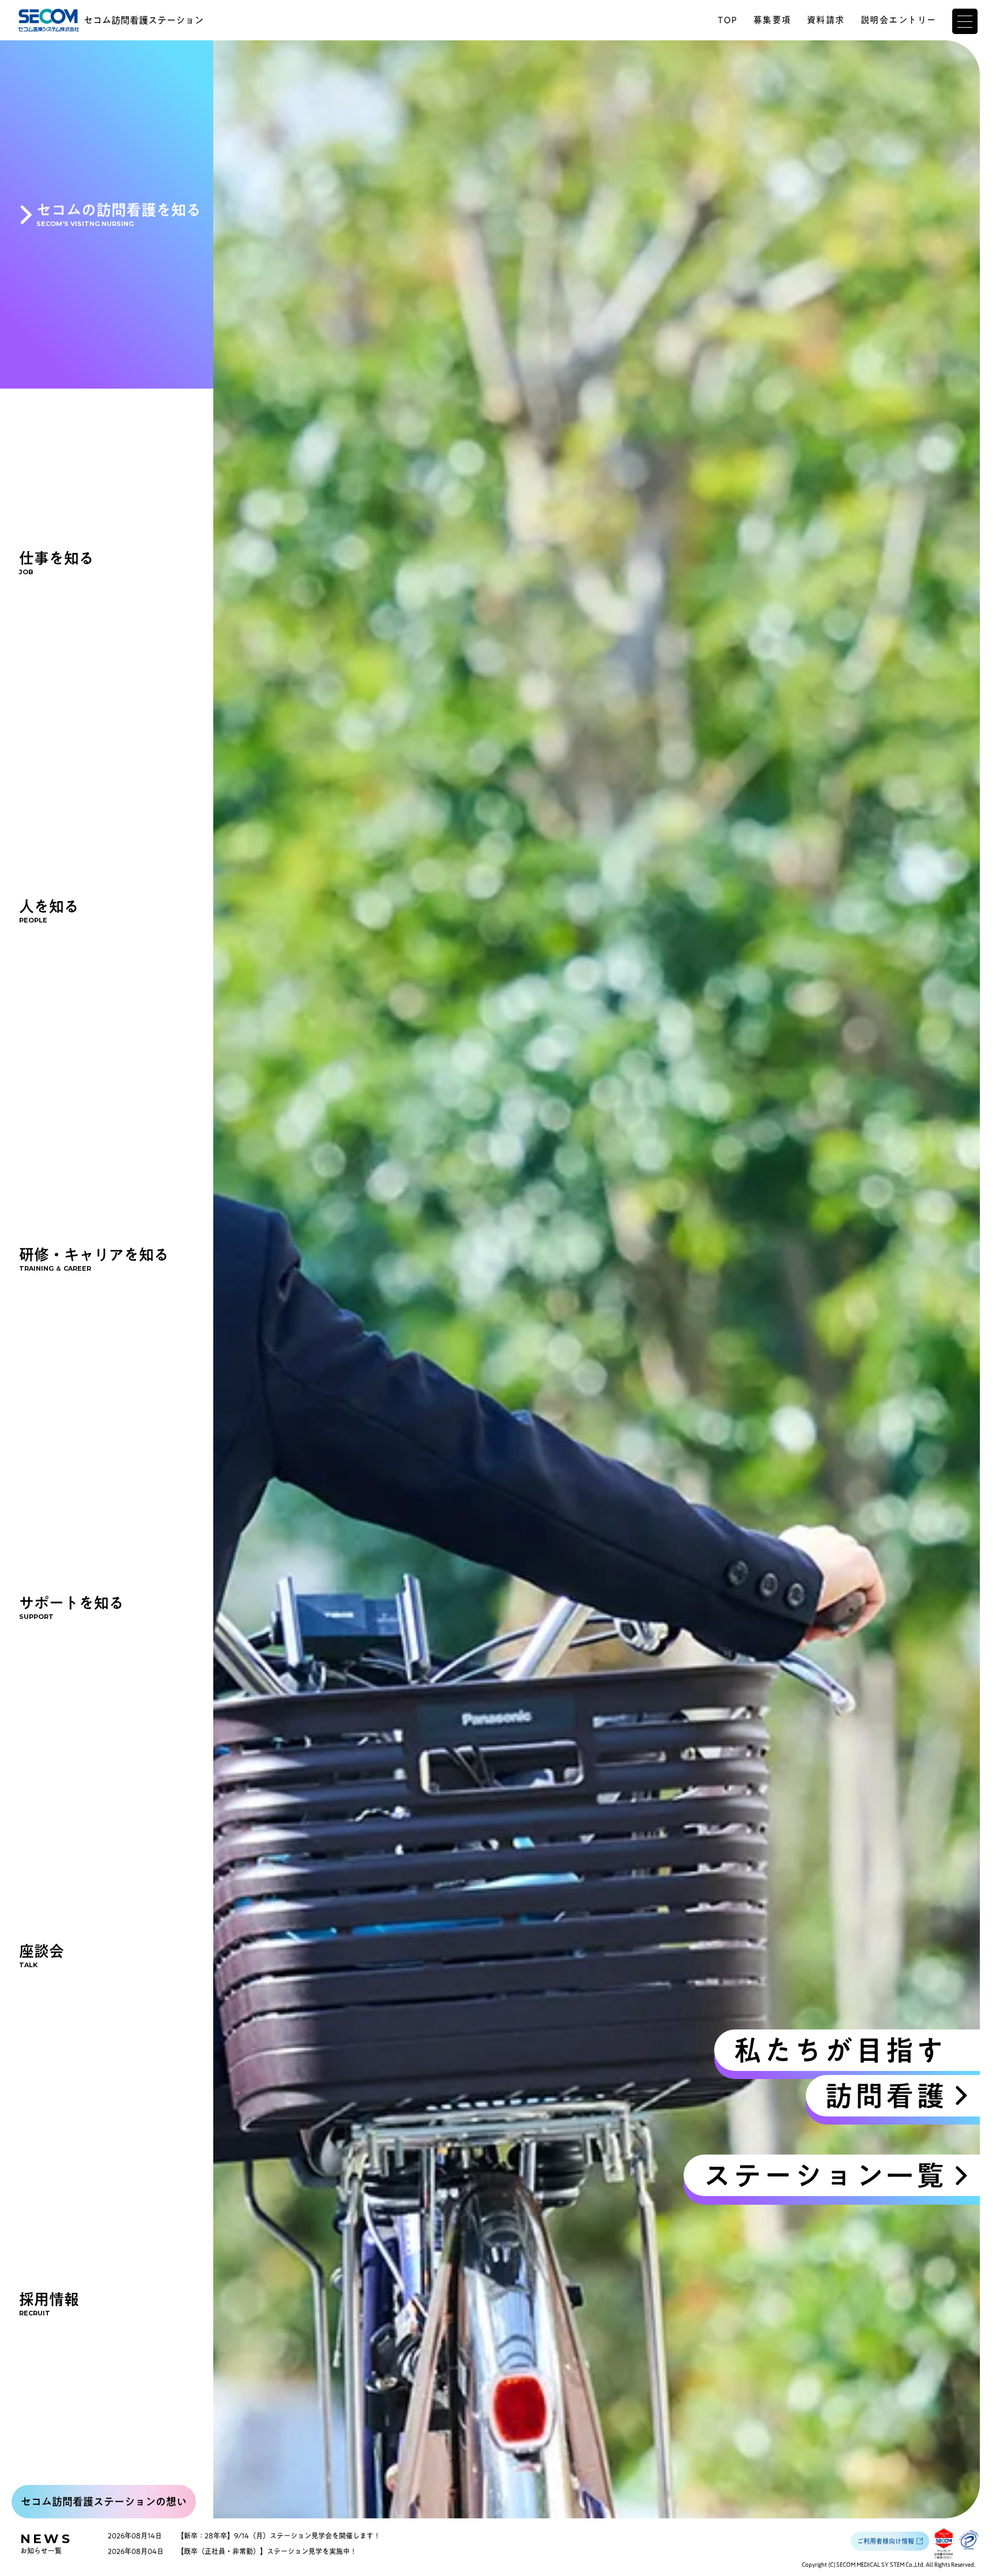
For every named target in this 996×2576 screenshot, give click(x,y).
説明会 (899, 20)
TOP (728, 20)
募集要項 (772, 20)
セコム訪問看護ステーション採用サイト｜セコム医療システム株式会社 (49, 20)
